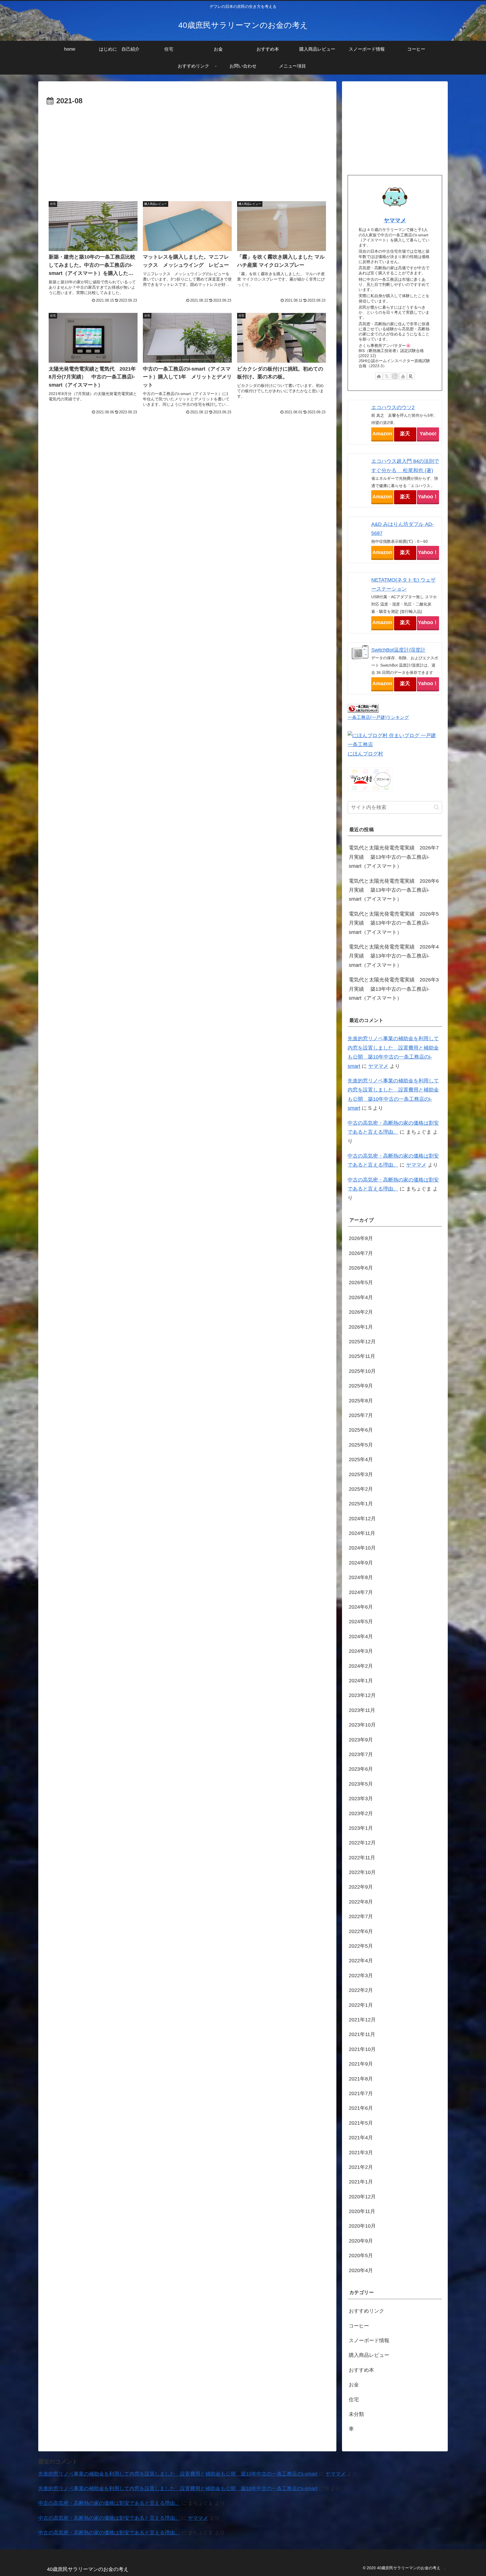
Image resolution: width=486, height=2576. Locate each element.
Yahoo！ (428, 497)
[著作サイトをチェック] (379, 376)
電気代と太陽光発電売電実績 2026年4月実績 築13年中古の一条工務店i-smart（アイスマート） (394, 956)
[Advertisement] (187, 150)
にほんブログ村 (365, 754)
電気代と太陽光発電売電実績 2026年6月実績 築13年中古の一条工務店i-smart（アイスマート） (394, 890)
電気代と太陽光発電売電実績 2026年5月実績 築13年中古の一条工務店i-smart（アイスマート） (394, 923)
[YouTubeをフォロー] (403, 376)
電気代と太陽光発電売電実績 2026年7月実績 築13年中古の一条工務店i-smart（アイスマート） (394, 857)
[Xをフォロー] (387, 376)
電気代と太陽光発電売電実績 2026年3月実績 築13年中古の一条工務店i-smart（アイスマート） (394, 989)
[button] (436, 807)
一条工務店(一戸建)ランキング (378, 717)
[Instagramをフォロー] (395, 376)
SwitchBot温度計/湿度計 (398, 650)
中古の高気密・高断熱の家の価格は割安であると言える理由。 (109, 2503)
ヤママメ (395, 220)
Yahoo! (428, 434)
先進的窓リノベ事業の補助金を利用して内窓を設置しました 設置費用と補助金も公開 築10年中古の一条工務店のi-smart (178, 2474)
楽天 (405, 434)
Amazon (382, 434)
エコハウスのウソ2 (393, 407)
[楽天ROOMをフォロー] (411, 376)
